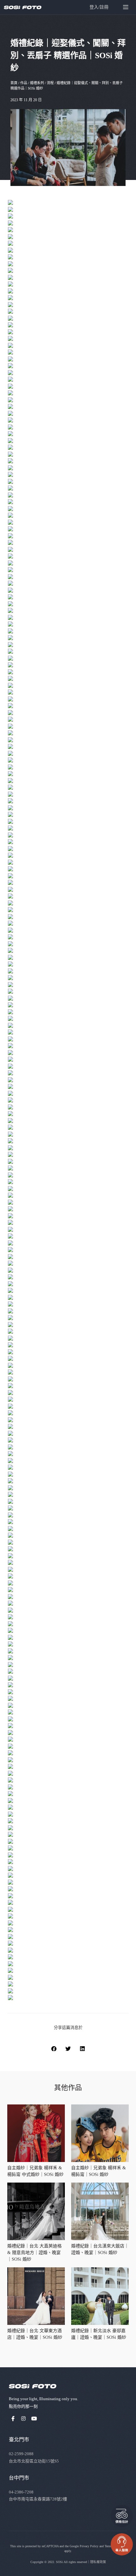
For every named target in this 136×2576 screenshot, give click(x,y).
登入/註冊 (99, 7)
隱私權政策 (98, 2562)
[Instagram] (24, 2419)
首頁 (14, 83)
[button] (54, 2049)
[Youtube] (34, 2419)
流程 (50, 83)
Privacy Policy (89, 2546)
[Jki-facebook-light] (13, 2419)
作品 (24, 83)
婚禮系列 (37, 83)
